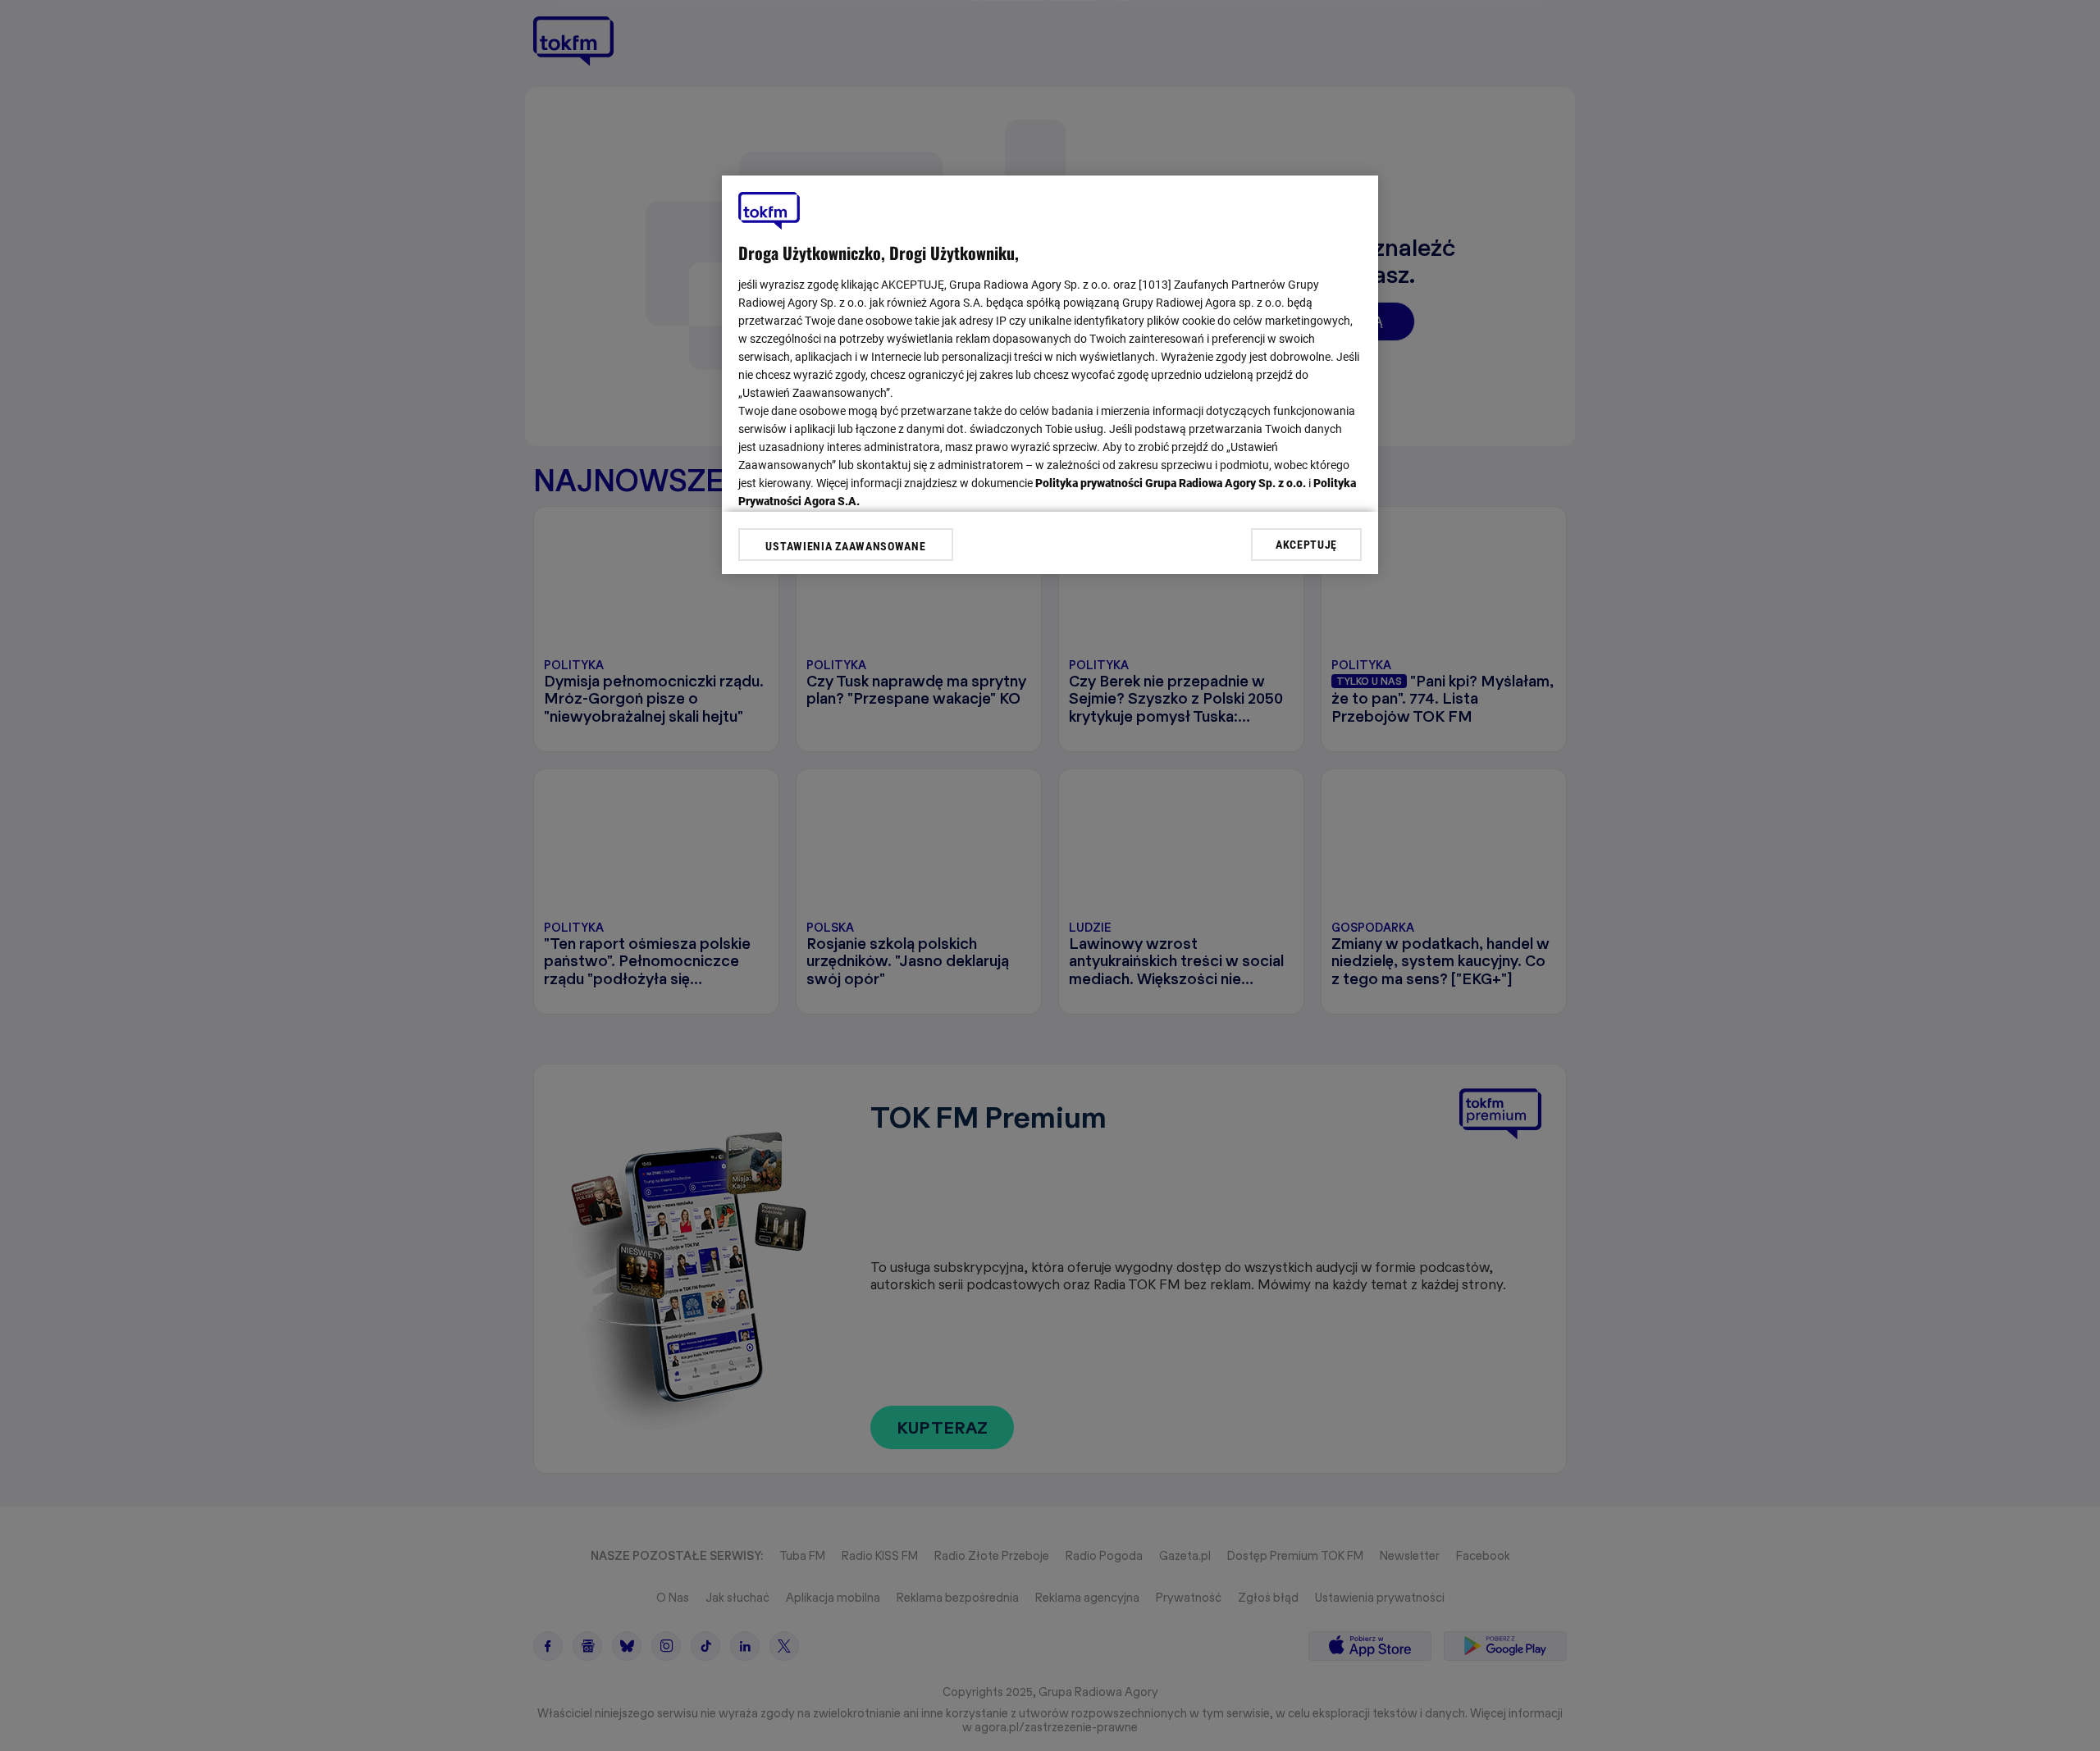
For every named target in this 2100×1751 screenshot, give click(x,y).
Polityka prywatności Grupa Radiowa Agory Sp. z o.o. (1171, 483)
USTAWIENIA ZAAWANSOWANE (845, 546)
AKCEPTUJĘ (1306, 544)
